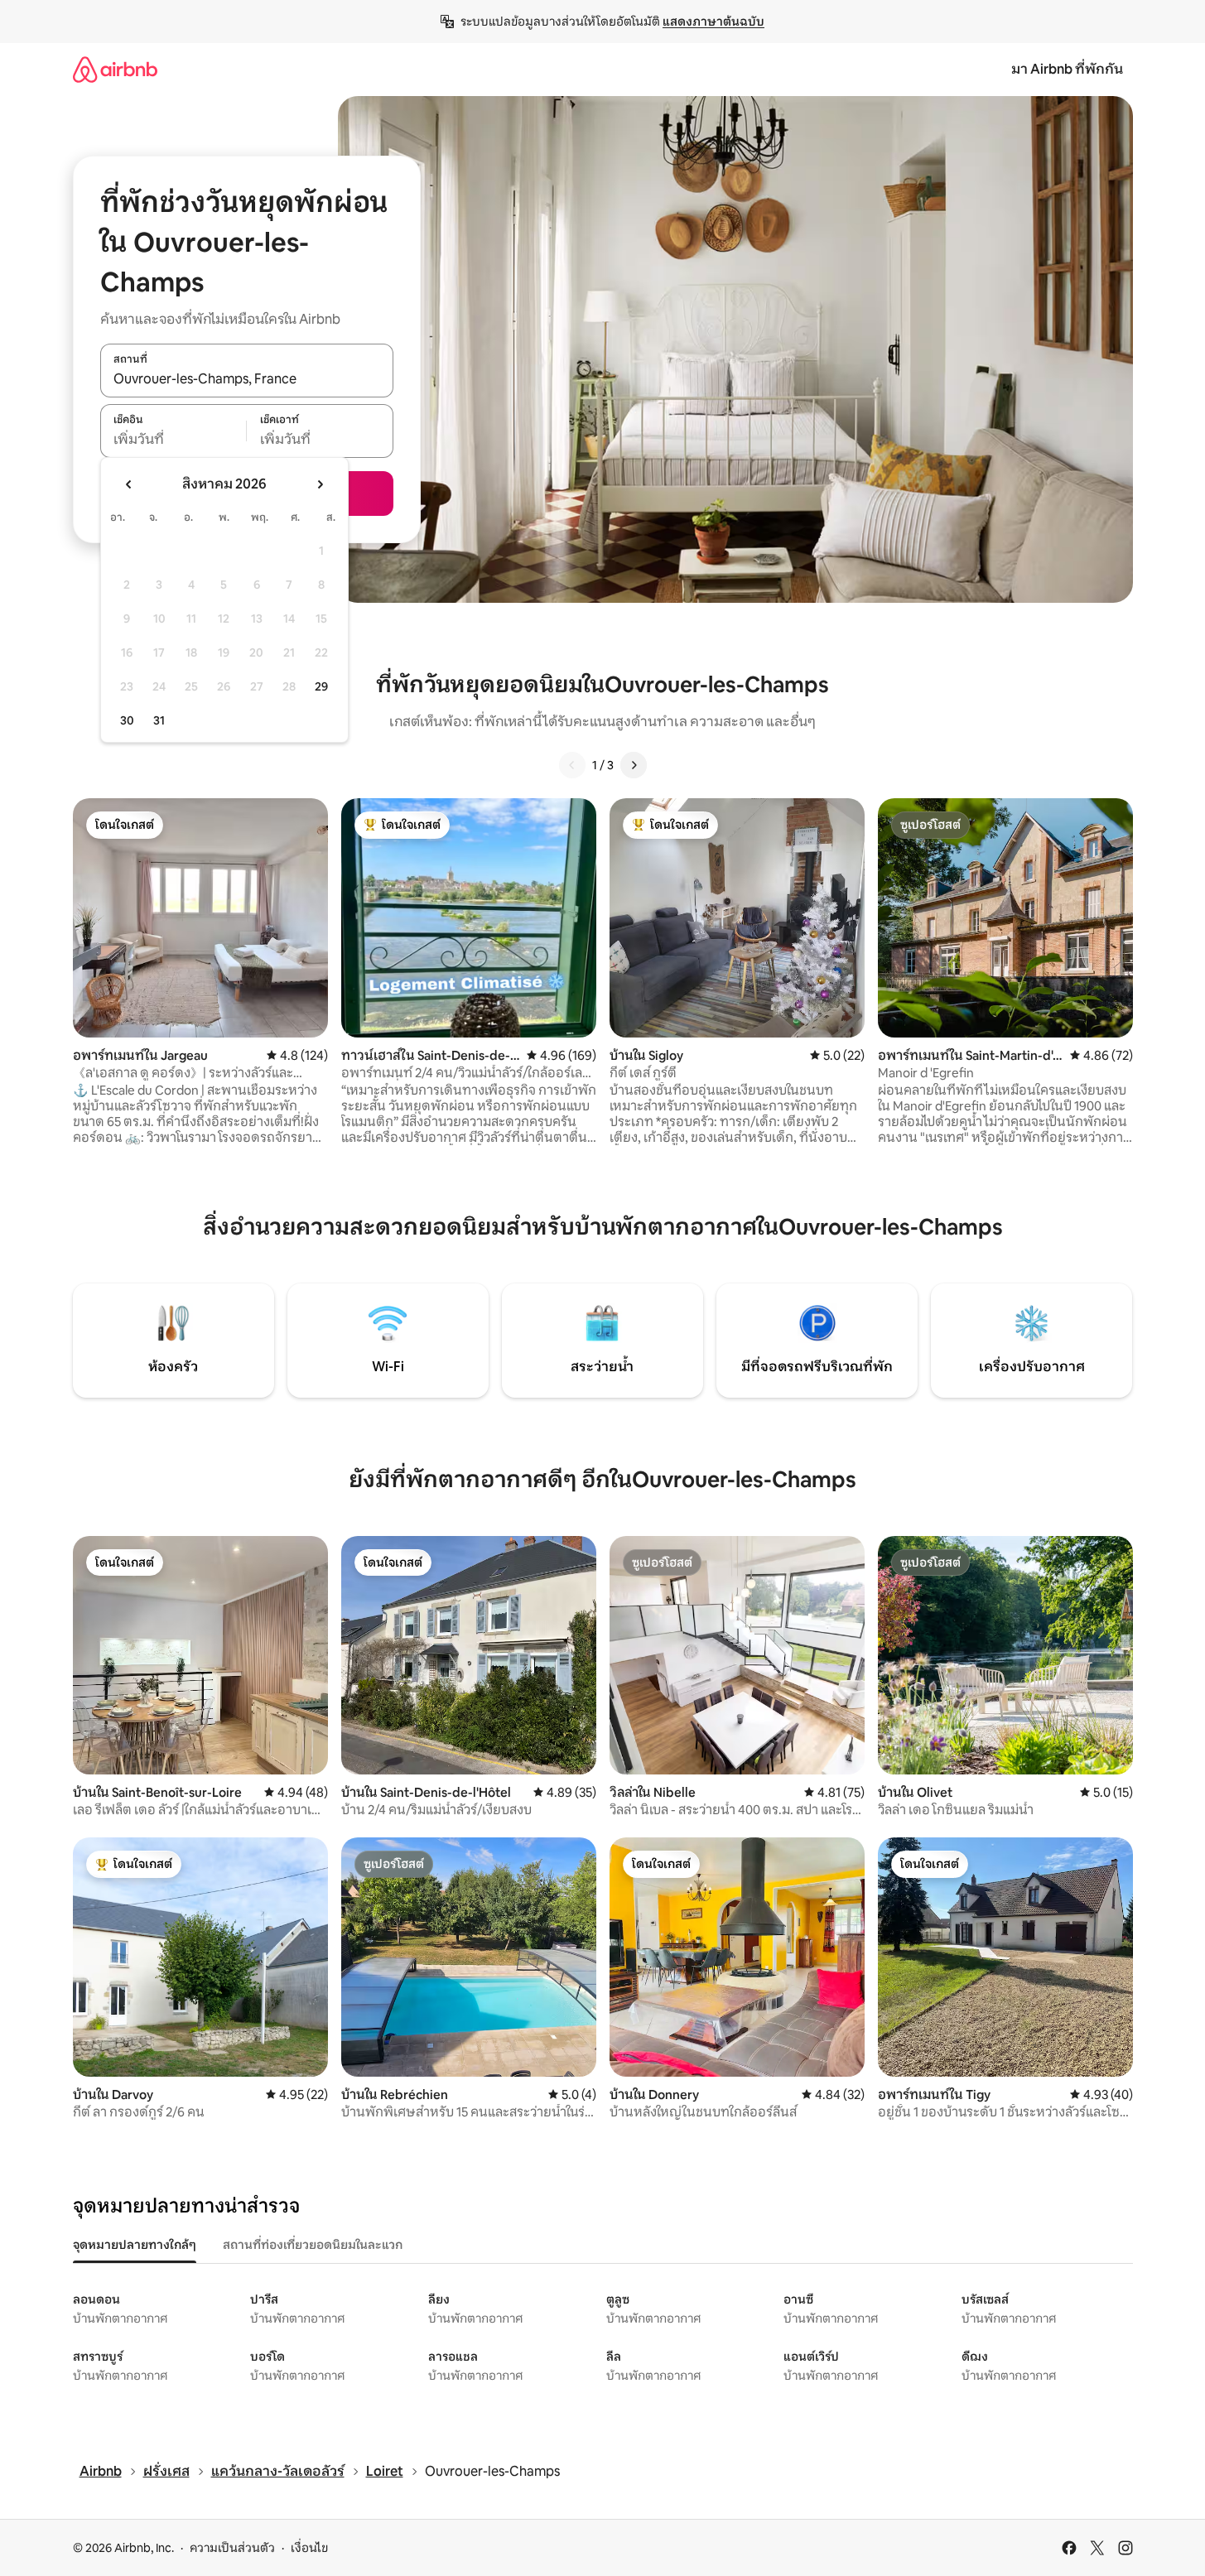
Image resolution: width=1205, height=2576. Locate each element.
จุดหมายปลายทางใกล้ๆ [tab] (135, 2245)
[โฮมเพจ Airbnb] (115, 69)
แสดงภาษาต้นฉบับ (713, 22)
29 (321, 686)
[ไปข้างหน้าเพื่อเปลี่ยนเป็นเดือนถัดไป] (320, 484)
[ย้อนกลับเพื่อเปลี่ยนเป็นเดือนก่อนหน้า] (129, 484)
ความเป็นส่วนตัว (232, 2548)
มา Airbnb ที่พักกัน (1067, 69)
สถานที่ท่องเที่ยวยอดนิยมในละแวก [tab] (313, 2245)
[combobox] (247, 379)
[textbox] (174, 440)
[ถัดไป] (634, 765)
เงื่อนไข (309, 2548)
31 (159, 720)
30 (127, 720)
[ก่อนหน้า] (572, 765)
